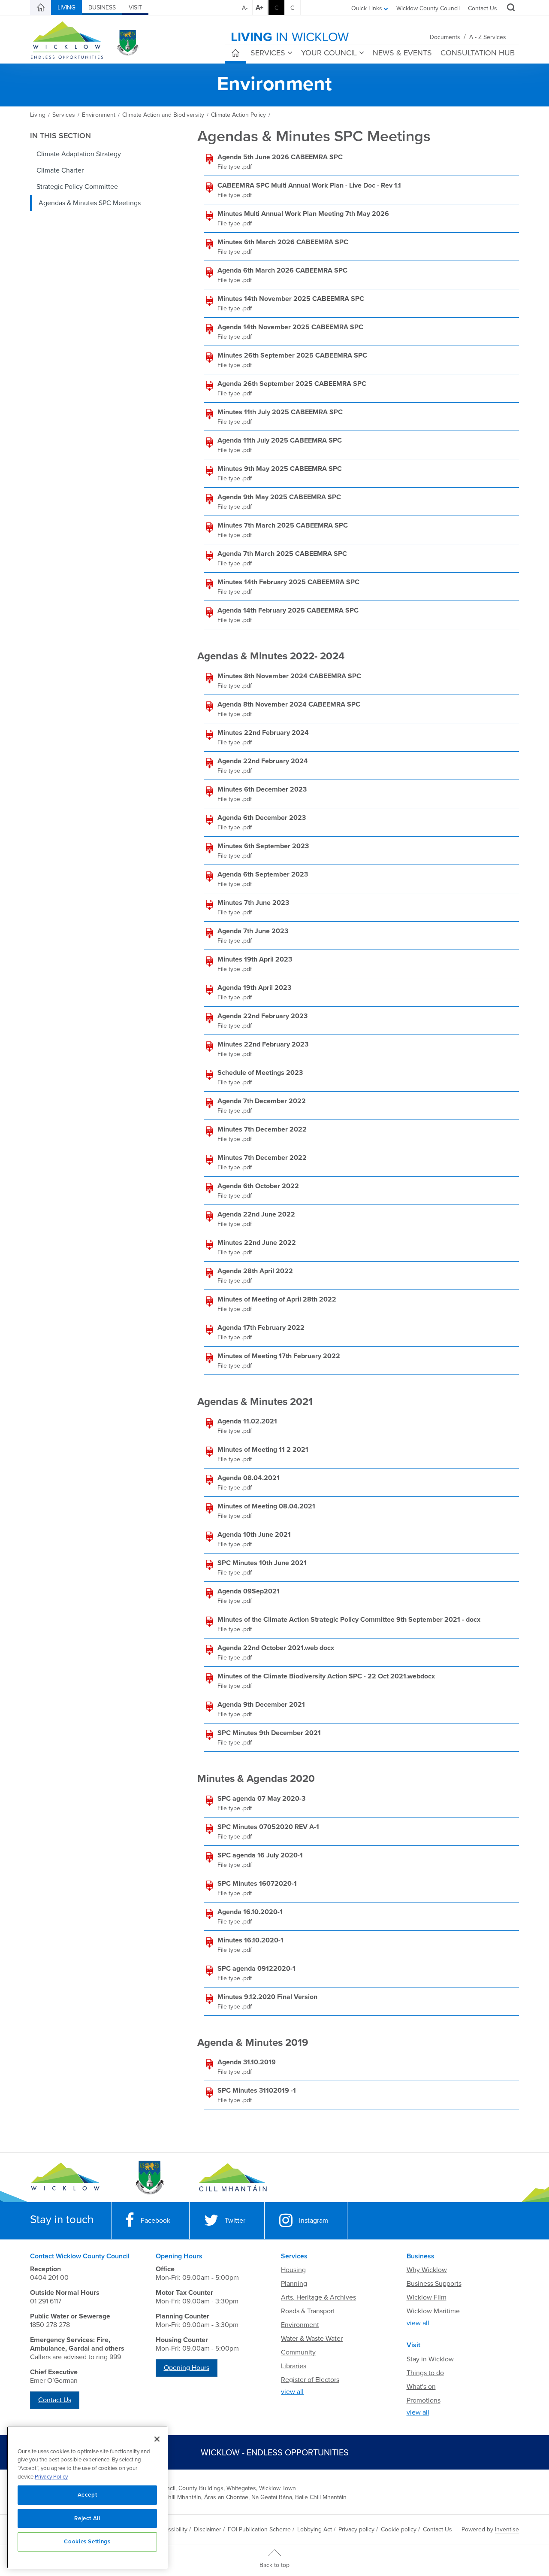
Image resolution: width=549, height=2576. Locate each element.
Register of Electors (310, 2380)
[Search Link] (510, 9)
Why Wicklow (427, 2270)
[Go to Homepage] (65, 2178)
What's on (421, 2387)
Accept (87, 2495)
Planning (294, 2284)
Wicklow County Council (428, 8)
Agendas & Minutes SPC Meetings (90, 203)
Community (298, 2352)
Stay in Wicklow (430, 2359)
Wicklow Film (427, 2297)
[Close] (157, 2439)
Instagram (314, 2221)
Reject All (87, 2518)
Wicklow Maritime (433, 2311)
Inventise (507, 2529)
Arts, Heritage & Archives (318, 2297)
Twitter (235, 2221)
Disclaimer (208, 2529)
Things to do (425, 2373)
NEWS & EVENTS (402, 53)
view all (292, 2392)
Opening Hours (187, 2368)
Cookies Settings (87, 2542)
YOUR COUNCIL (329, 53)
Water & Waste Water (312, 2339)
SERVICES (268, 53)
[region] (87, 2497)
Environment (300, 2325)
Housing (293, 2270)
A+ (259, 8)
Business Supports (434, 2284)
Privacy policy (356, 2529)
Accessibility (171, 2529)
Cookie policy (399, 2529)
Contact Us (483, 8)
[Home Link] (41, 8)
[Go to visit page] (149, 2178)
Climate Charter (60, 170)
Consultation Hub (478, 53)
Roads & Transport (308, 2311)
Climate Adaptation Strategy (79, 154)
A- (245, 8)
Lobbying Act (315, 2529)
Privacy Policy (51, 2477)
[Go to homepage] (233, 2178)
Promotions (424, 2400)
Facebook (155, 2221)
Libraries (294, 2366)
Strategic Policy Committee (77, 187)
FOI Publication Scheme (259, 2529)
